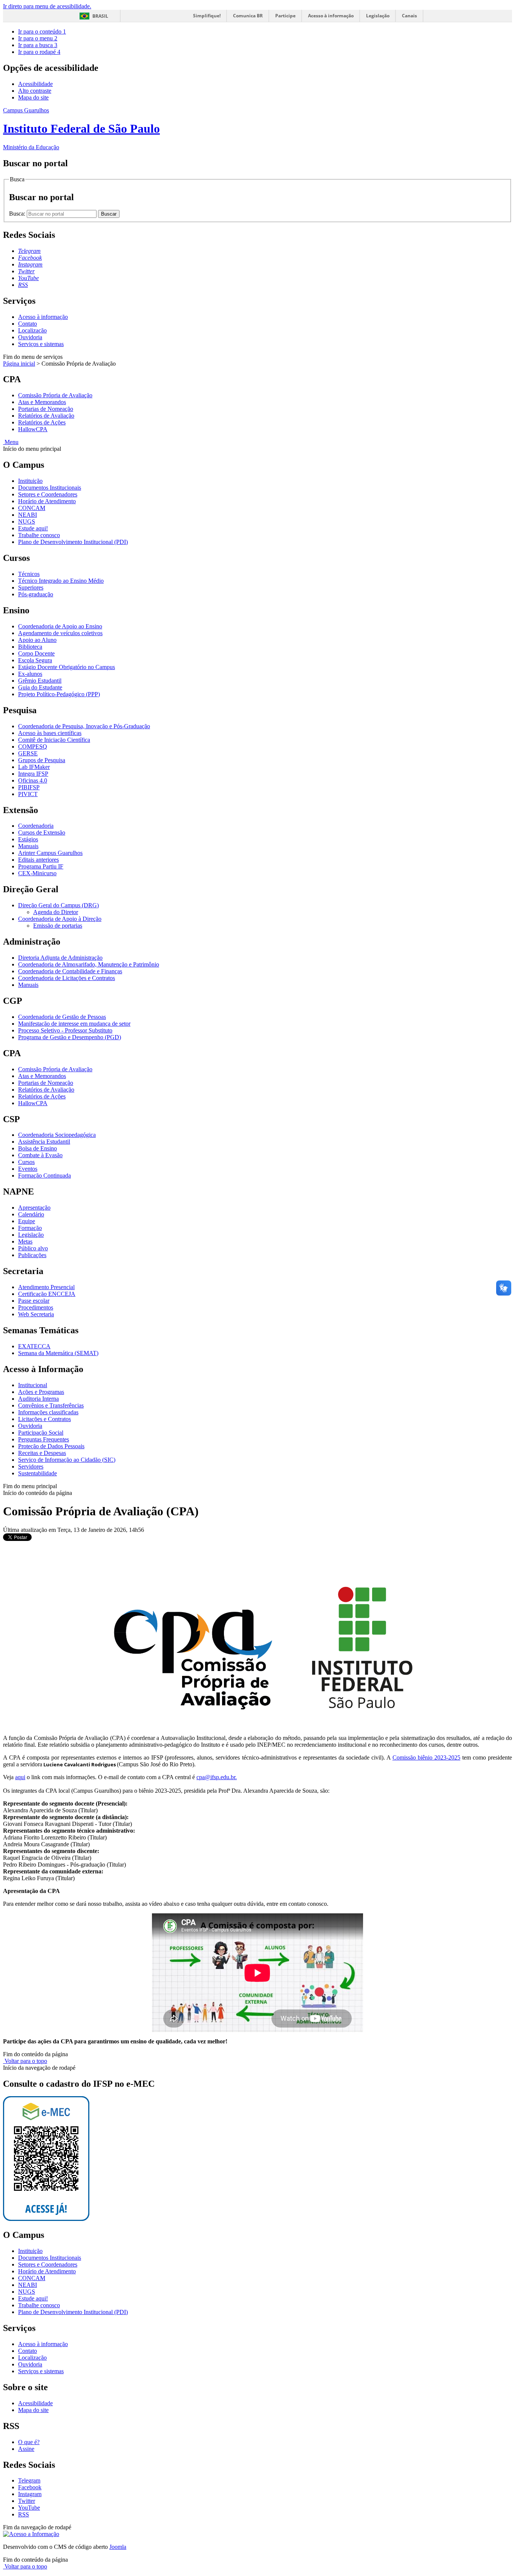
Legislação (378, 16)
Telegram (29, 2480)
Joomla (118, 2547)
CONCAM (32, 508)
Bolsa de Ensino (38, 1148)
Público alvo (33, 1248)
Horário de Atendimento (47, 501)
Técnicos (29, 574)
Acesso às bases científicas (50, 733)
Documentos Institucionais (50, 488)
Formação (30, 1228)
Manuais (28, 846)
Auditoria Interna (38, 1399)
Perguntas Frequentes (44, 1439)
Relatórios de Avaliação (46, 416)
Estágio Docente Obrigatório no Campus (67, 667)
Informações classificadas (48, 1412)
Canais (409, 16)
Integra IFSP (33, 774)
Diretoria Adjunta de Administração (60, 958)
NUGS (27, 521)
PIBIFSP (29, 787)
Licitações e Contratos (44, 1419)
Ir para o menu (38, 38)
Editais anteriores (38, 860)
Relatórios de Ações (42, 422)
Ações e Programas (41, 1392)
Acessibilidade (35, 84)
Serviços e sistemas (41, 344)
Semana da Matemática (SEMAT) (58, 1353)
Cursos (26, 1162)
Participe (285, 16)
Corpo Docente (36, 653)
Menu (11, 442)
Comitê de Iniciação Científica (54, 740)
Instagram (30, 2494)
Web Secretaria (36, 1314)
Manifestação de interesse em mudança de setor (74, 1024)
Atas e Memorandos (42, 402)
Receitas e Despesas (42, 1453)
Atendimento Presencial (46, 1287)
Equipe (27, 1221)
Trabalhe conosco (39, 535)
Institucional (33, 1385)
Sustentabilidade (38, 1473)
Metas (25, 1241)
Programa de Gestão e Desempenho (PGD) (70, 1037)
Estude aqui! (33, 528)
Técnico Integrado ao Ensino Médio (61, 581)
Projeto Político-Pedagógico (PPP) (59, 694)
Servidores (31, 1466)
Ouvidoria (30, 337)
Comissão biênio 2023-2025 (426, 1757)
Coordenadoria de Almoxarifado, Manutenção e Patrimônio (89, 964)
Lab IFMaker (34, 767)
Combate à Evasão (40, 1155)
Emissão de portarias (58, 926)
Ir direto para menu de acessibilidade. (47, 6)
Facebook (30, 2487)
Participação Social (41, 1433)
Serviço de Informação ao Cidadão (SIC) (67, 1460)
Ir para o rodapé (39, 52)
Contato (28, 324)
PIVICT (28, 794)
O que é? (29, 2442)
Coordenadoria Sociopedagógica (57, 1135)
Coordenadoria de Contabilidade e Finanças (70, 971)
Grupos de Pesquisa (42, 760)
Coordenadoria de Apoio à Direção (60, 919)
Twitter (27, 2501)
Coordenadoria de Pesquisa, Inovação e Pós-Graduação (84, 726)
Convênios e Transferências (51, 1405)
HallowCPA (33, 429)
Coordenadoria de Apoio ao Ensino (60, 626)
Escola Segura (35, 660)
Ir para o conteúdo (42, 31)
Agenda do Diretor (56, 912)
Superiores (31, 587)
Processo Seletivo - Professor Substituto (65, 1030)
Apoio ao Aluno (37, 640)
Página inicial (19, 364)
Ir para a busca (38, 45)
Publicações (32, 1255)
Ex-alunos (30, 674)
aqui (20, 1777)
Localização (32, 330)
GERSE (28, 753)
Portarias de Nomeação (46, 409)
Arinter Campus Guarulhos (50, 853)
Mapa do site (33, 97)
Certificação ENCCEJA (47, 1294)
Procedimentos (36, 1307)
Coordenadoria (36, 826)
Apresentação (34, 1208)
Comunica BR (248, 16)
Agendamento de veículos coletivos (60, 633)
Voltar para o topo (25, 2061)
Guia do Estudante (40, 687)
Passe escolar (34, 1301)
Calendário (31, 1214)
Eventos (28, 1169)
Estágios (28, 839)
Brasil (100, 16)
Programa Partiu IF (41, 866)
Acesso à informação (331, 16)
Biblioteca (30, 647)
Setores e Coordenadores (48, 494)
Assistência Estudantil (44, 1142)
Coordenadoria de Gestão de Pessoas (62, 1017)
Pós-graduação (36, 594)
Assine (26, 2449)
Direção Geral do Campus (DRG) (58, 905)
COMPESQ (33, 747)
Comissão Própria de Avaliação (55, 395)
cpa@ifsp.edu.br (216, 1777)
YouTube (29, 2508)
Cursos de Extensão (42, 832)
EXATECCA (34, 1346)
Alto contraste (35, 91)
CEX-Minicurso (37, 873)
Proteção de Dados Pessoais (51, 1446)
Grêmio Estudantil (40, 681)
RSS (24, 2514)
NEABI (28, 515)
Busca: (18, 214)
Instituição (30, 481)
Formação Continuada (44, 1175)
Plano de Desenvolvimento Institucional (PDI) (73, 542)
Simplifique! (207, 16)
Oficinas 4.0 (33, 780)
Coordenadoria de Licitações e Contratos (67, 978)
